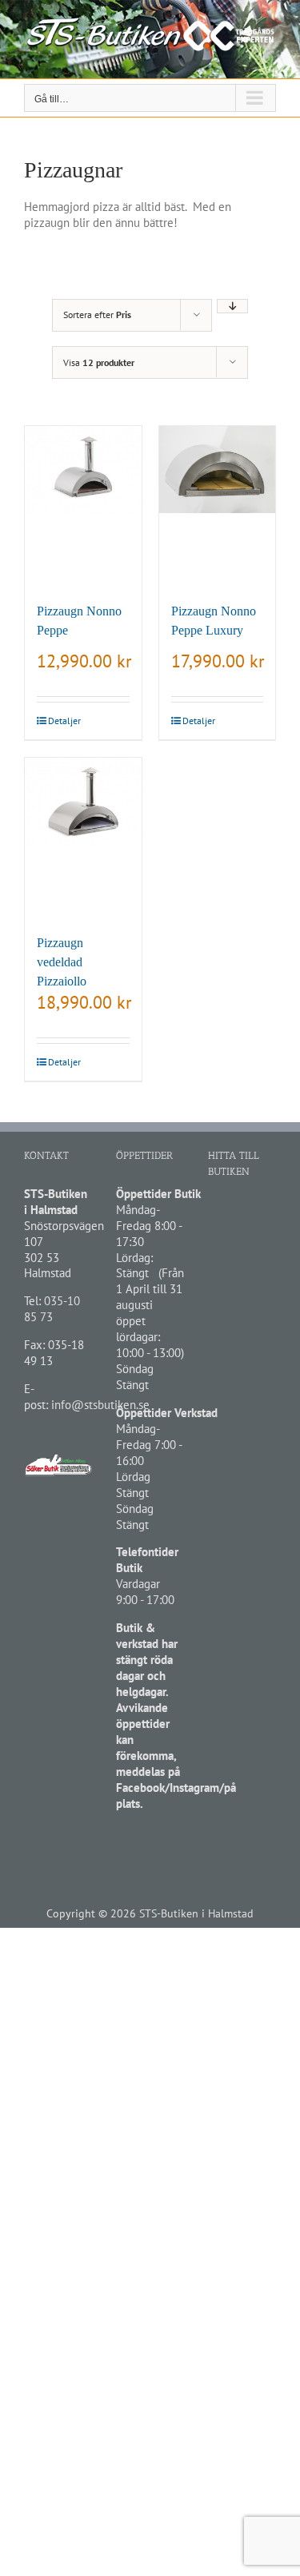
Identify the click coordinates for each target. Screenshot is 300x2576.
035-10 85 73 (52, 1309)
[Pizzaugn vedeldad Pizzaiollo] (83, 838)
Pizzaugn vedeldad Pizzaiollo (62, 962)
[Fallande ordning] (232, 306)
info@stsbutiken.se (100, 1405)
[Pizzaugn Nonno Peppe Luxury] (218, 506)
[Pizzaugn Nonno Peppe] (83, 506)
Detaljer (64, 721)
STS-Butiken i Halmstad (196, 1913)
